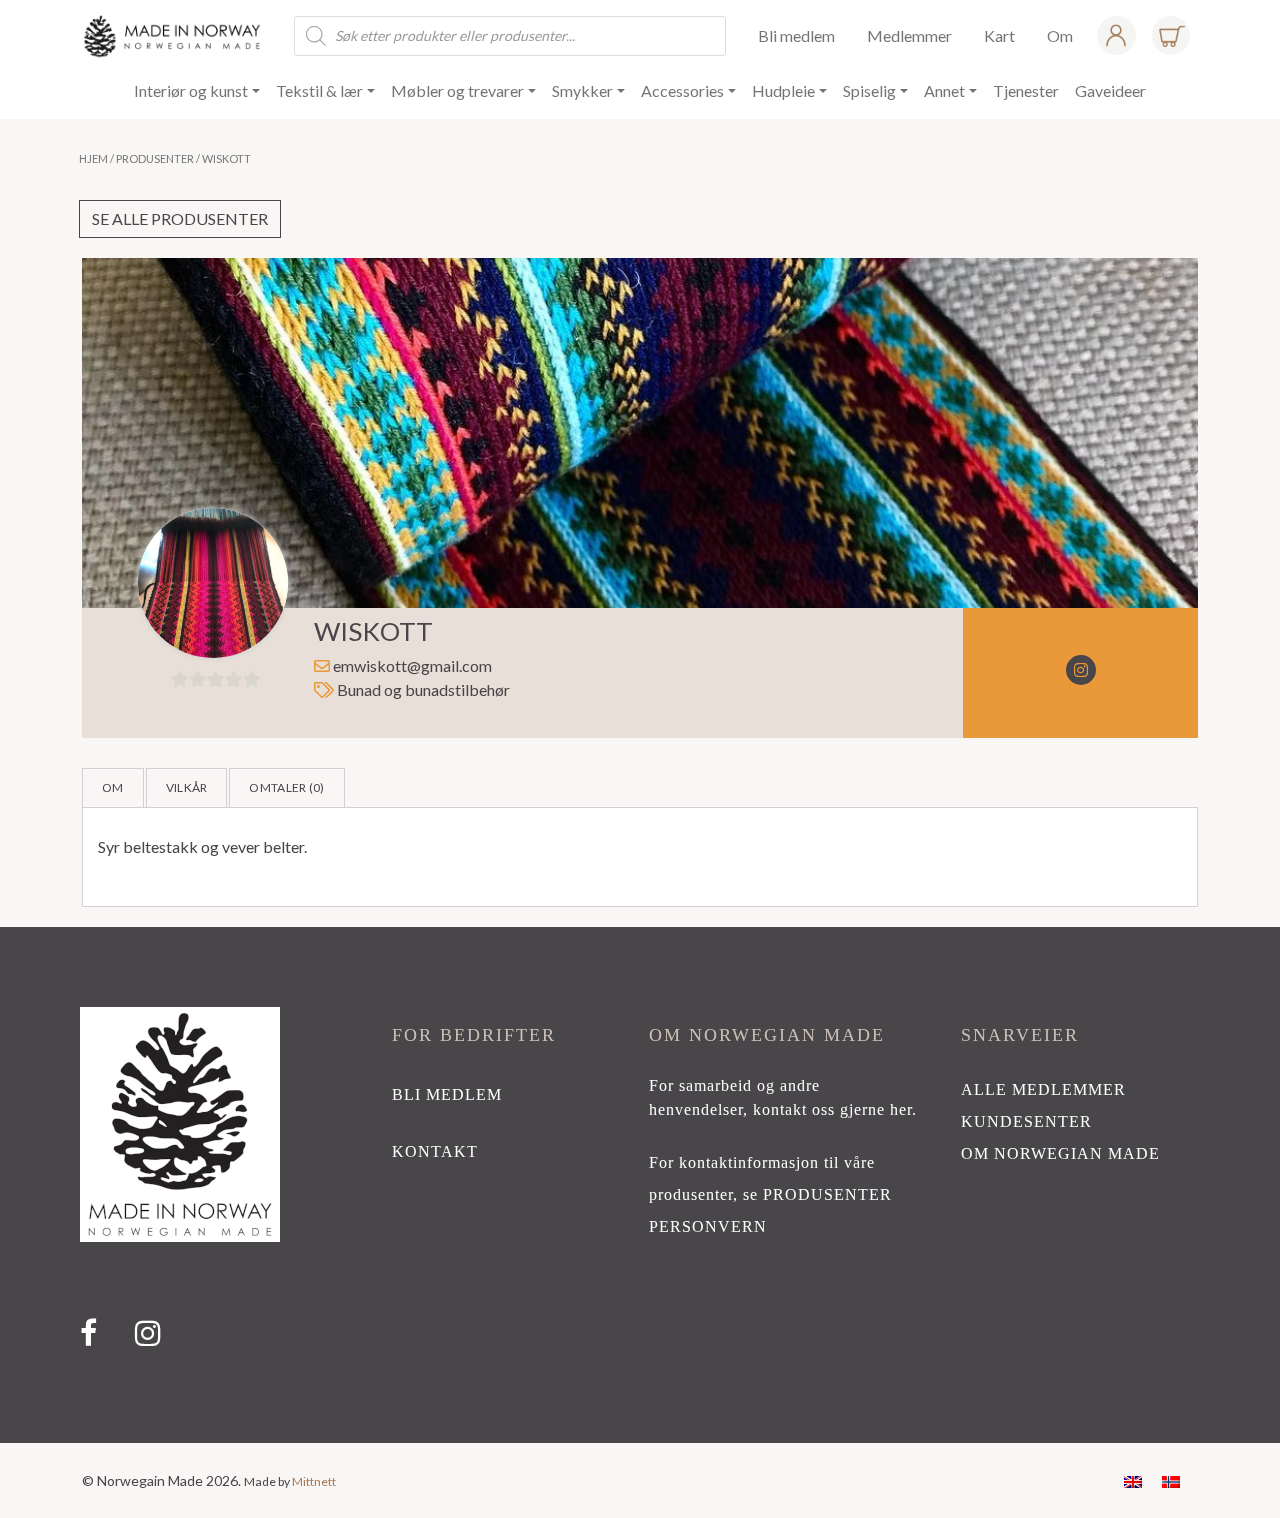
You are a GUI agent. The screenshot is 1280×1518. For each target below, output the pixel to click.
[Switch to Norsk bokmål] (1171, 1480)
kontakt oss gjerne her (832, 1109)
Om (113, 787)
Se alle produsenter (180, 218)
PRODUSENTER (827, 1194)
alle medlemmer (1043, 1089)
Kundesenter (1026, 1121)
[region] (640, 1185)
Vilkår (187, 787)
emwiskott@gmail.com (412, 665)
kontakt (435, 1151)
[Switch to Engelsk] (1133, 1480)
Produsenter (155, 158)
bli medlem (447, 1094)
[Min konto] (1116, 35)
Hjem (93, 158)
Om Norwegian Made (1060, 1153)
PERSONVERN (708, 1226)
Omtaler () (286, 787)
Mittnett (314, 1481)
